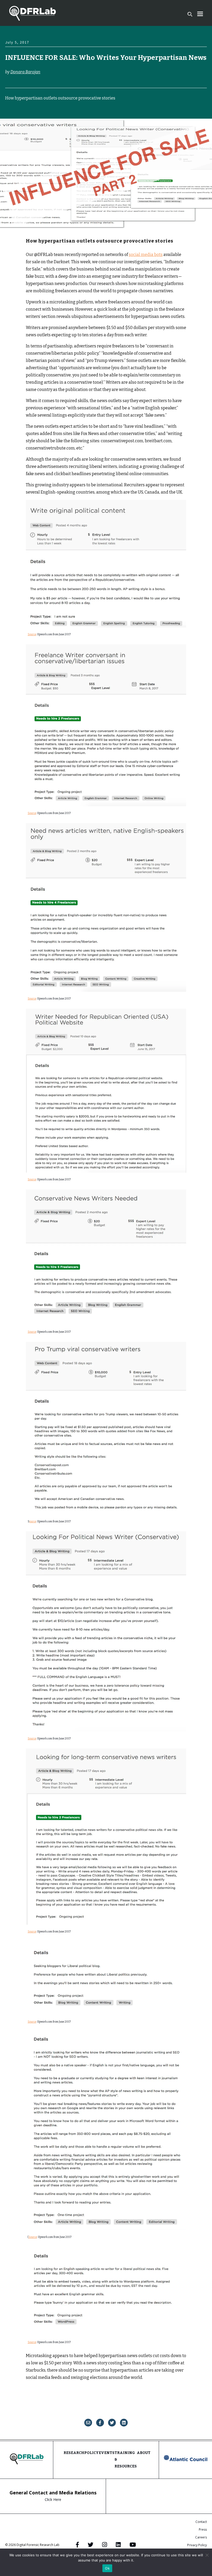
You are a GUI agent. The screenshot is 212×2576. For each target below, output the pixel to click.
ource (33, 1522)
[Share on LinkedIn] (124, 2423)
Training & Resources (126, 2460)
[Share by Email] (88, 2423)
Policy (92, 2453)
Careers (201, 2537)
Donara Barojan (25, 72)
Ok (107, 2568)
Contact (201, 2522)
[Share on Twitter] (112, 2423)
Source (32, 634)
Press (203, 2529)
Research (74, 2453)
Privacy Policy (197, 2545)
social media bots (146, 255)
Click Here (53, 2499)
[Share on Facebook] (100, 2423)
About (144, 2453)
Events (107, 2453)
